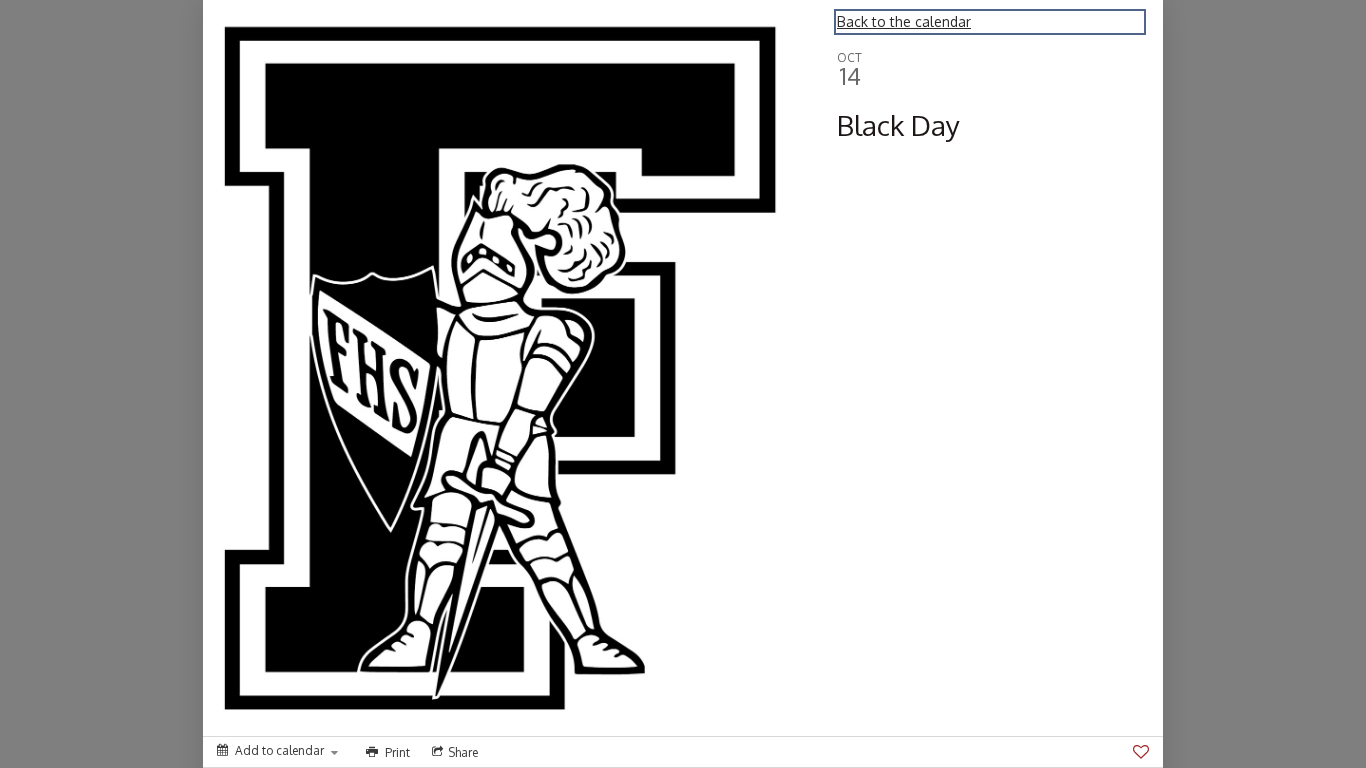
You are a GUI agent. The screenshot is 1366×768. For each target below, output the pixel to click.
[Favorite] (1141, 752)
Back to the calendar (904, 21)
